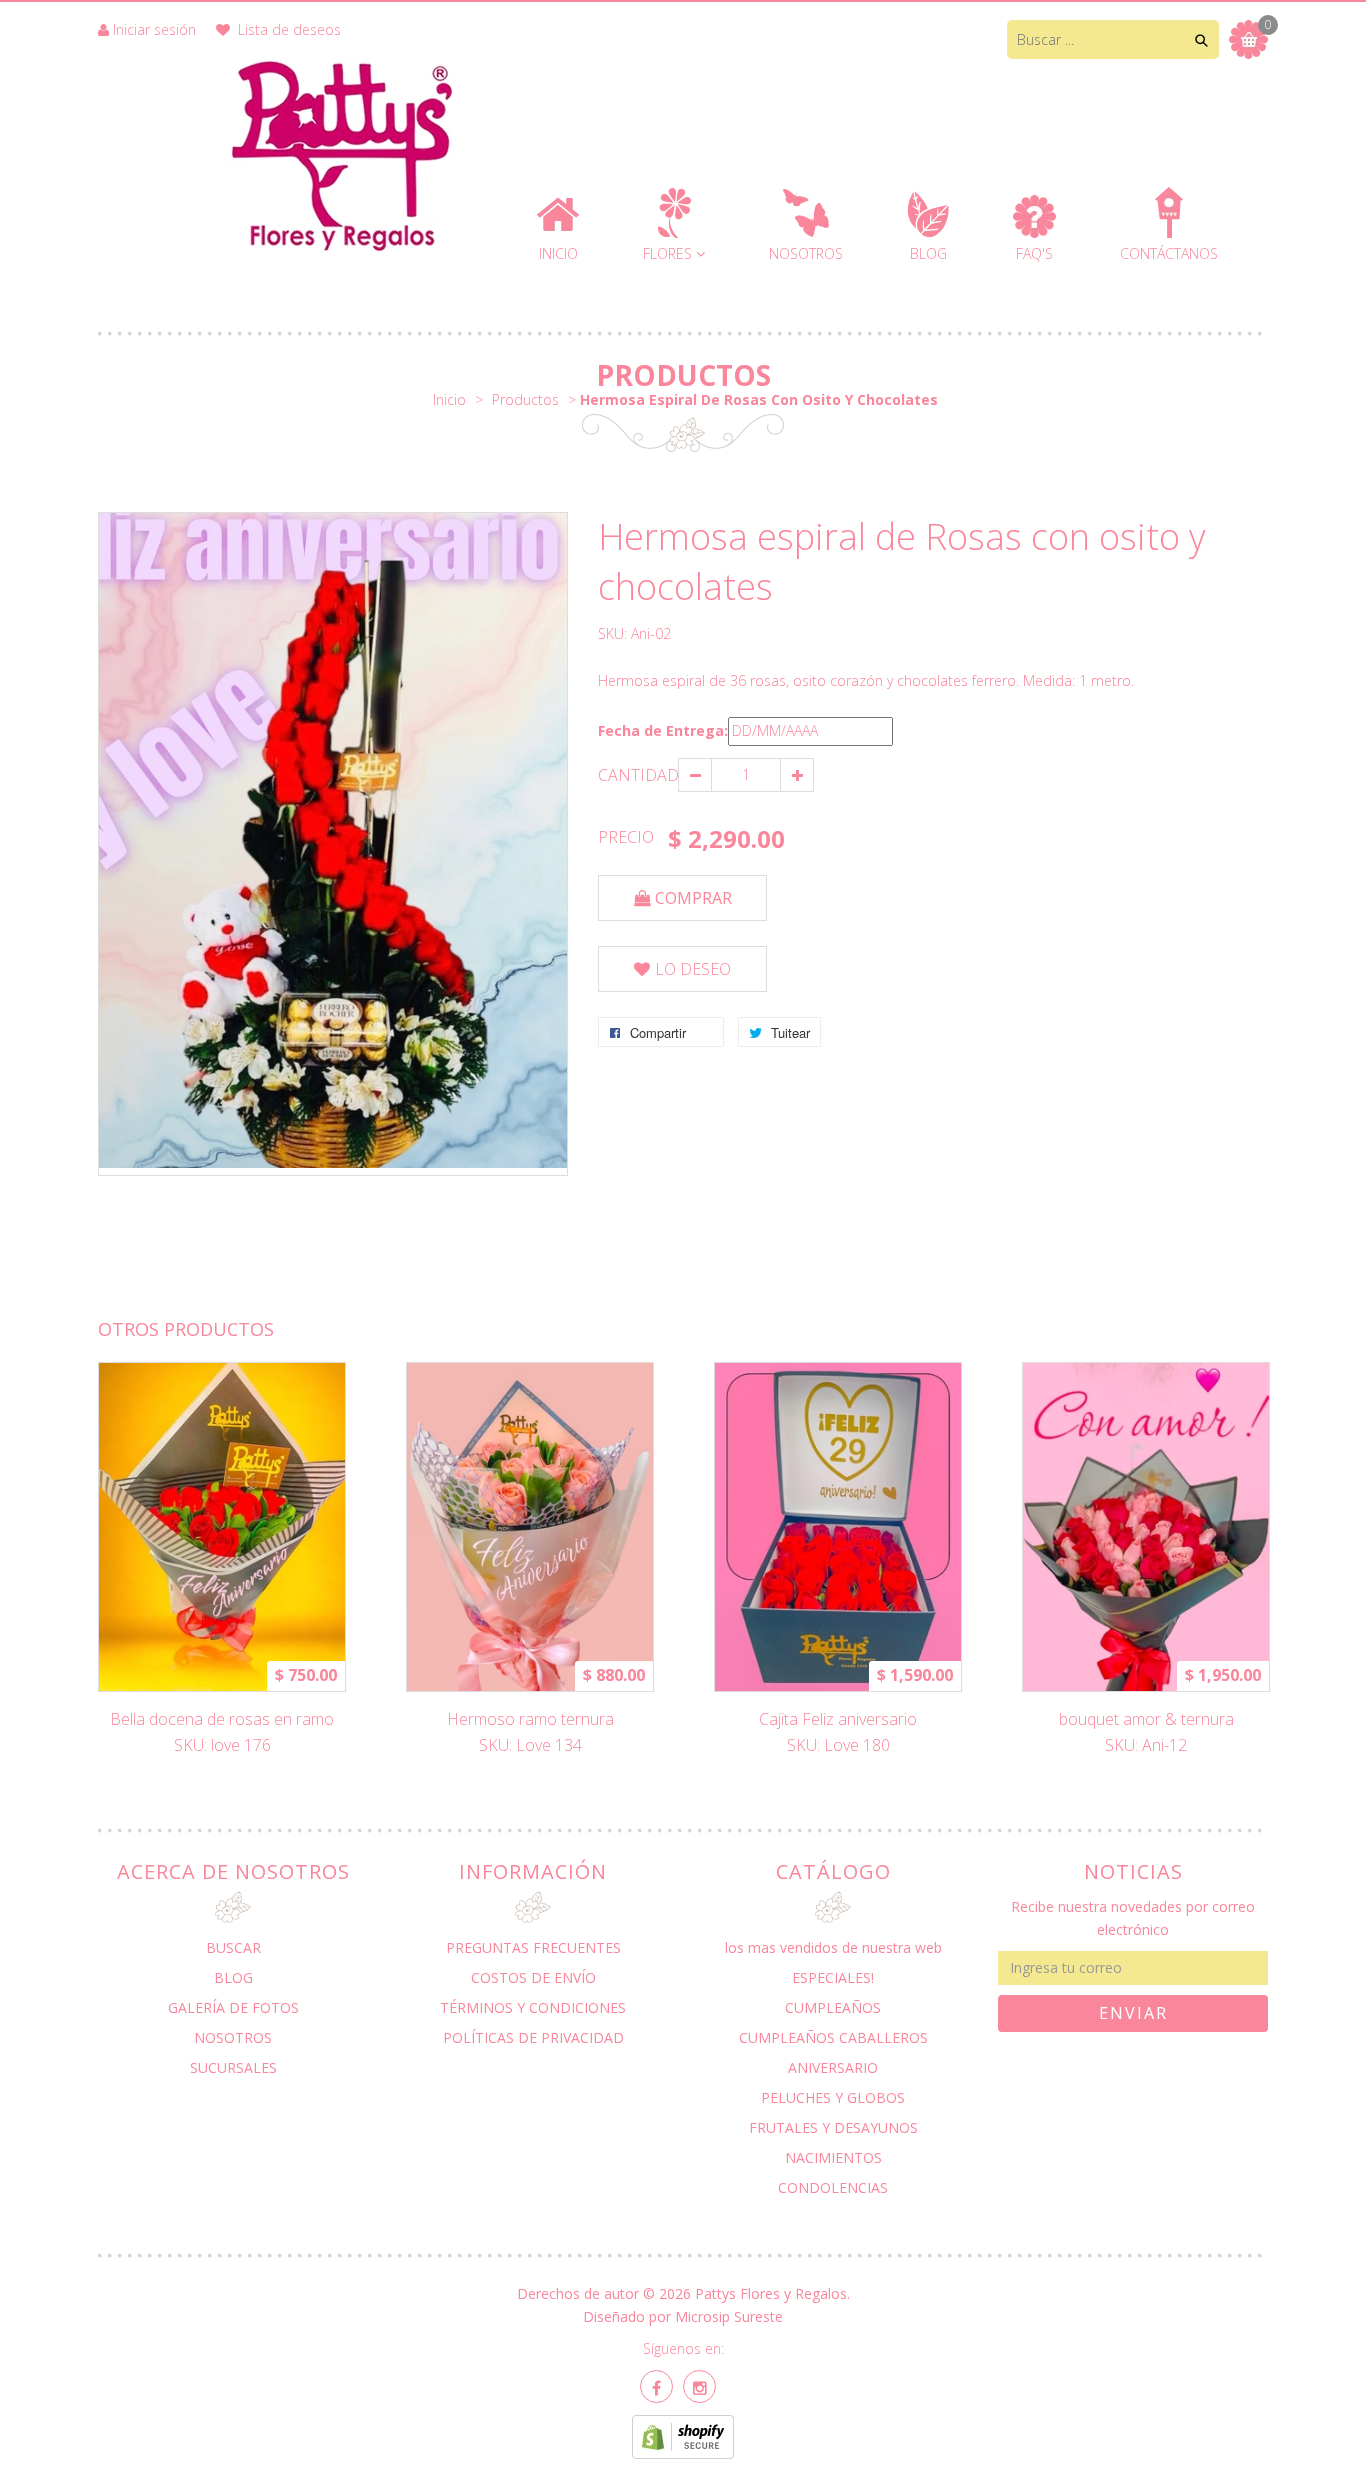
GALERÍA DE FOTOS (233, 2007)
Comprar (693, 898)
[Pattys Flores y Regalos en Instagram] (699, 2386)
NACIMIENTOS (833, 2157)
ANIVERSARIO (833, 2067)
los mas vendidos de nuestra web (833, 1947)
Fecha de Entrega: (663, 730)
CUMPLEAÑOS (833, 2007)
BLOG (233, 1977)
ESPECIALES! (833, 1977)
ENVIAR (1133, 2013)
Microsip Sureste (729, 2316)
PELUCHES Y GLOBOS (833, 2097)
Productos (683, 375)
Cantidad (638, 775)
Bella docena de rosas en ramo (222, 1719)
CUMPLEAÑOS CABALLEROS (833, 2037)
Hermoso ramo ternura (530, 1719)
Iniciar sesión (154, 29)
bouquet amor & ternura (1146, 1719)
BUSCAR (233, 1947)
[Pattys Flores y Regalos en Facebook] (656, 2386)
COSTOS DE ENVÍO (533, 1977)
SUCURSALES (233, 2067)
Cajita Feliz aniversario (838, 1719)
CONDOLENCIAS (833, 2187)
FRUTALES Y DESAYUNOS (833, 2127)
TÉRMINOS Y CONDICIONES (533, 2007)
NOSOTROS (233, 2037)
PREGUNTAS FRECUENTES (533, 1947)
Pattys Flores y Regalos (771, 2293)
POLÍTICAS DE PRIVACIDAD (533, 2037)
